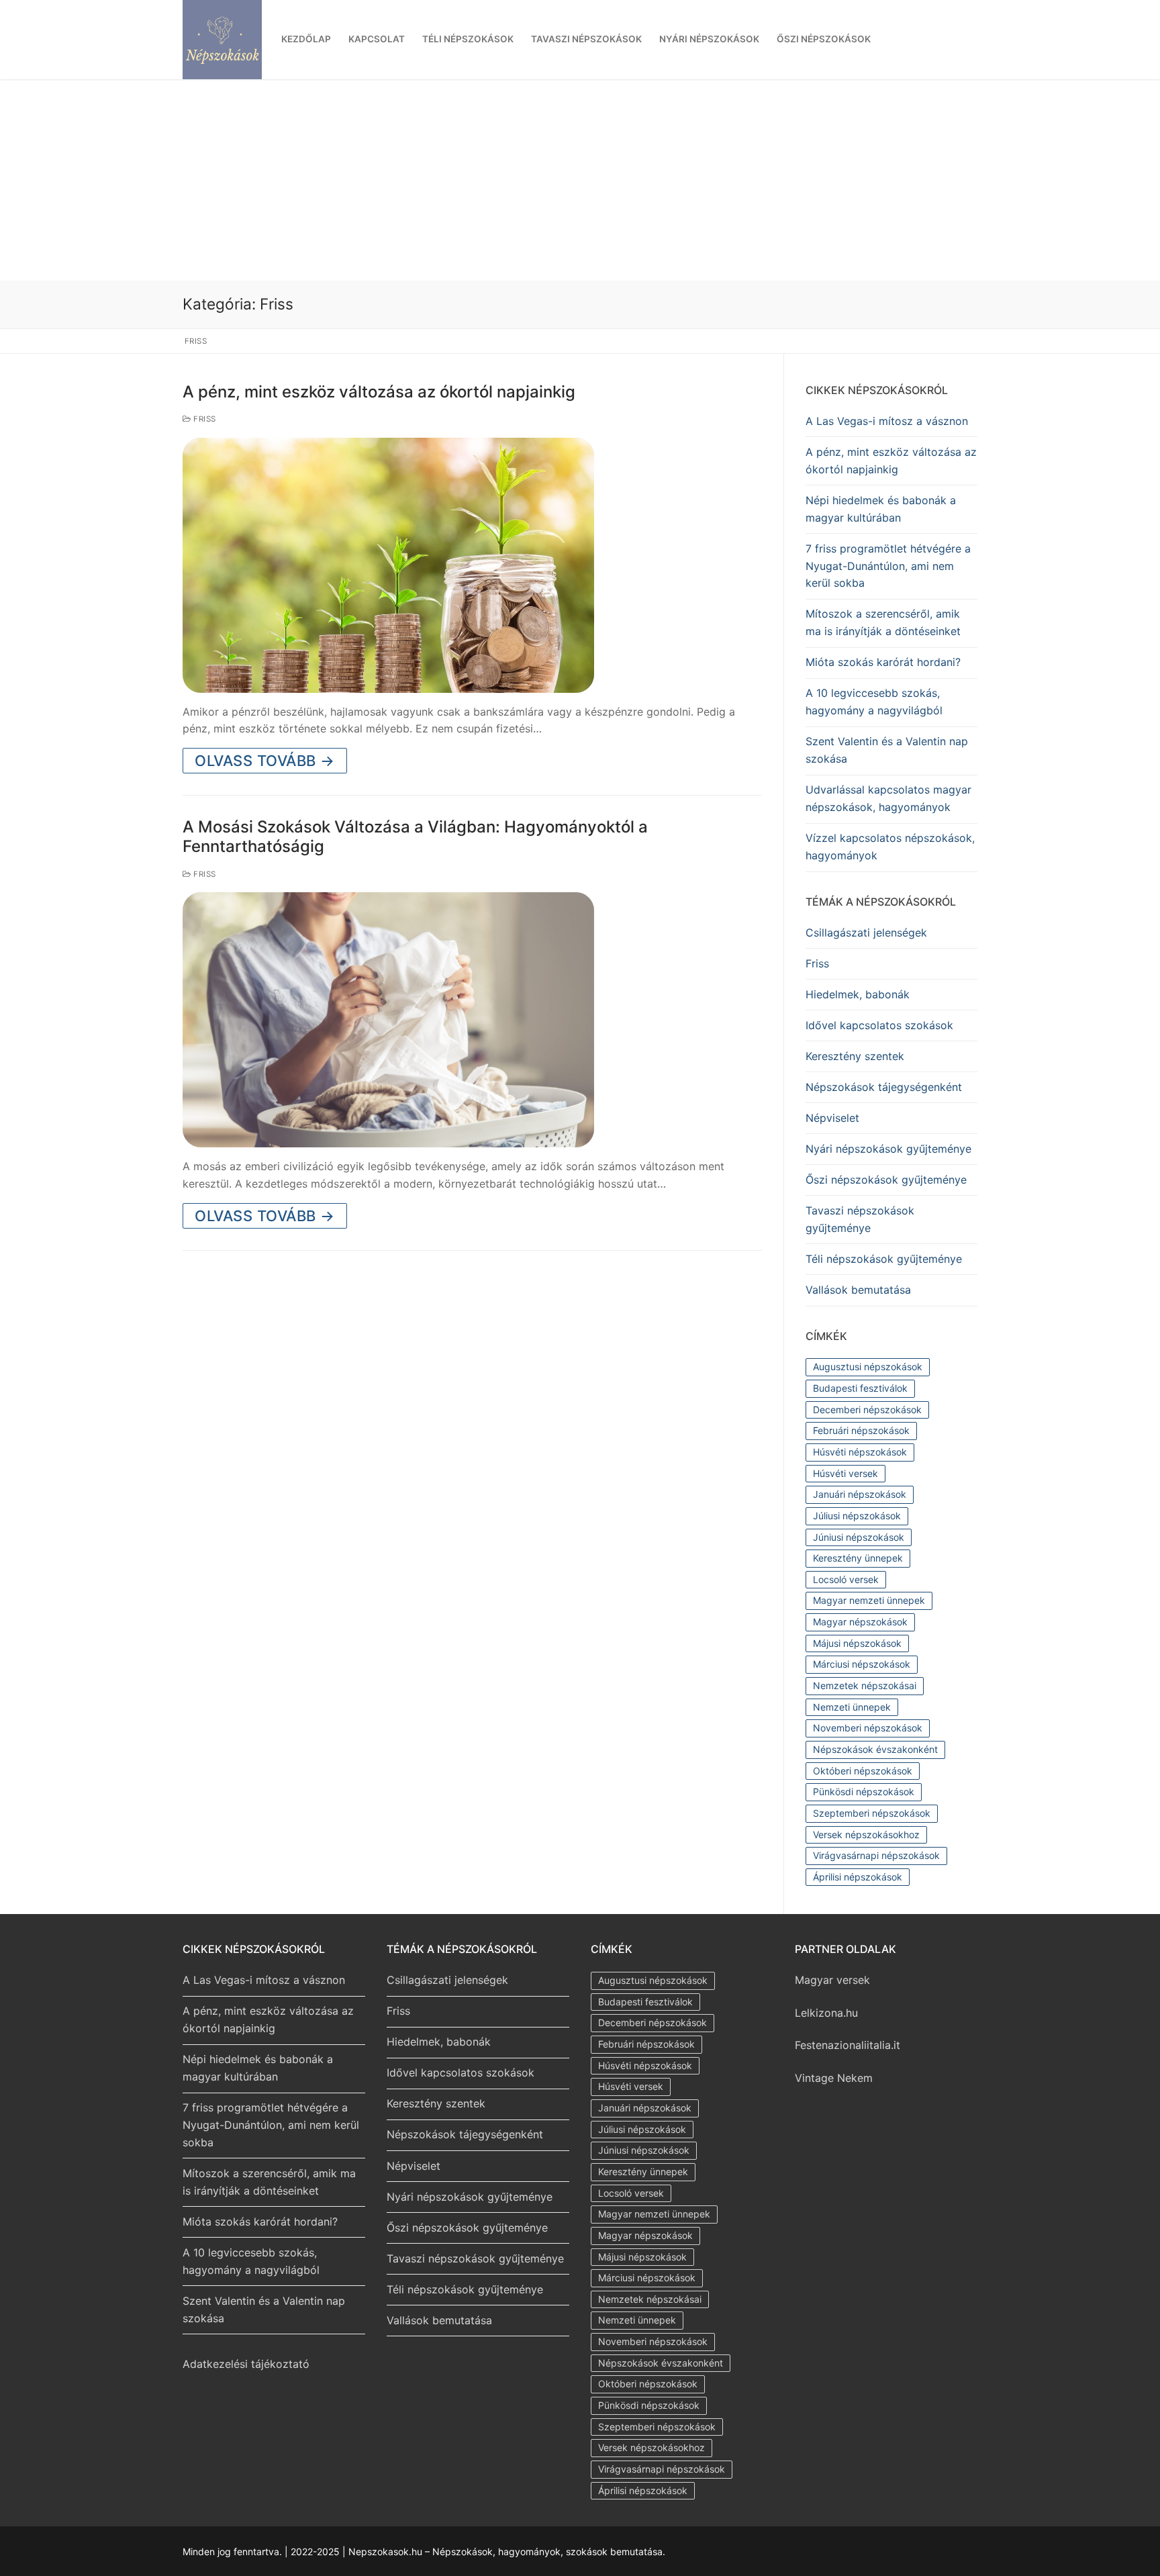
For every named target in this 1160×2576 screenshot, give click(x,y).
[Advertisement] (580, 180)
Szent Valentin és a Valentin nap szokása (887, 750)
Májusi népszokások (857, 1643)
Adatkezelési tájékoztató (246, 2364)
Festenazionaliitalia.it (848, 2045)
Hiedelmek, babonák (858, 994)
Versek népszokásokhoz (866, 1834)
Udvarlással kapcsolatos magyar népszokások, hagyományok (888, 798)
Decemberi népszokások (867, 1410)
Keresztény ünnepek (858, 1558)
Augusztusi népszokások (868, 1367)
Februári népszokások (861, 1430)
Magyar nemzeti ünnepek (869, 1600)
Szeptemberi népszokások (872, 1813)
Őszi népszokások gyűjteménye (886, 1180)
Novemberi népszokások (868, 1728)
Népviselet (832, 1118)
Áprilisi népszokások (858, 1877)
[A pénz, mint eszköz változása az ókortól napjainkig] (388, 565)
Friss (204, 419)
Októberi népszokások (863, 1771)
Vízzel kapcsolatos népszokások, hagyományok (890, 847)
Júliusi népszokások (857, 1516)
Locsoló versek (846, 1579)
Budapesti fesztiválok (860, 1388)
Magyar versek (832, 1980)
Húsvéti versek (845, 1473)
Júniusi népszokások (859, 1537)
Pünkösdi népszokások (864, 1792)
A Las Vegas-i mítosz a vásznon (887, 421)
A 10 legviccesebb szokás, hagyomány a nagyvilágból (874, 702)
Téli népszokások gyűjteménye (884, 1259)
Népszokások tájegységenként (884, 1087)
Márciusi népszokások (862, 1664)
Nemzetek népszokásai (865, 1685)
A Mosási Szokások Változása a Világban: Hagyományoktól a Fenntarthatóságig (415, 837)
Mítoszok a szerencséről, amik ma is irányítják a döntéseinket (883, 622)
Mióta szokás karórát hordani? (883, 662)
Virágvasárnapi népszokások (876, 1855)
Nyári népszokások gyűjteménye (888, 1149)
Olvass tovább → (265, 761)
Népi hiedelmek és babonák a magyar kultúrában (881, 509)
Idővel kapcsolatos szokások (879, 1025)
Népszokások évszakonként (875, 1749)
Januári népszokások (860, 1494)
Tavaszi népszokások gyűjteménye (860, 1219)
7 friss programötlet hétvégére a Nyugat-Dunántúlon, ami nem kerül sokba (888, 566)
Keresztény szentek (855, 1056)
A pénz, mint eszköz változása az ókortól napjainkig (379, 392)
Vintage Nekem (834, 2078)
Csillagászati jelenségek (866, 933)
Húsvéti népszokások (860, 1452)
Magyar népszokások (860, 1622)
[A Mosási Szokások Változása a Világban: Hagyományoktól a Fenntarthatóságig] (388, 1020)
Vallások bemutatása (858, 1290)
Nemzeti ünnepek (852, 1707)
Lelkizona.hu (826, 2013)
